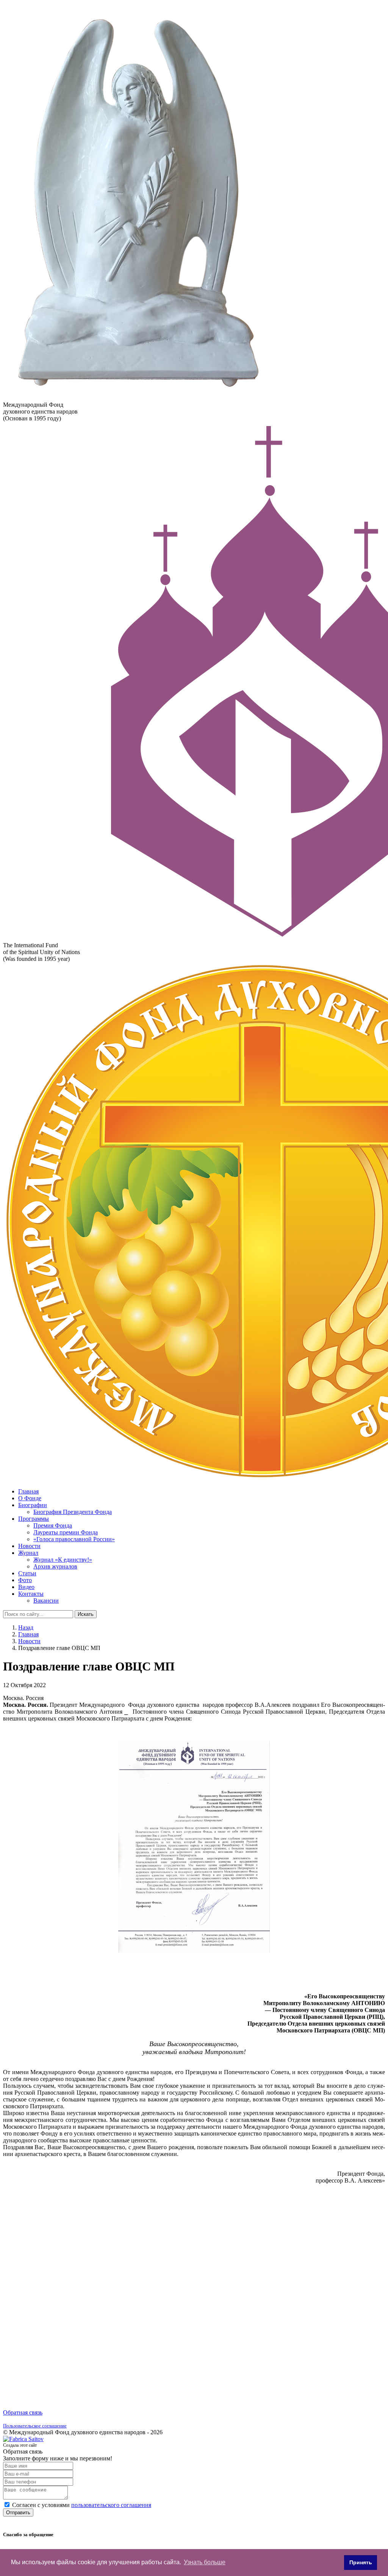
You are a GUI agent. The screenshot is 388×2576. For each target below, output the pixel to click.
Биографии (33, 1505)
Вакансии (46, 1601)
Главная (28, 1491)
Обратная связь (23, 2412)
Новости (29, 1546)
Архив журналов (55, 1566)
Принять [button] (361, 2562)
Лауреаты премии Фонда (66, 1532)
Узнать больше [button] (205, 2562)
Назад (26, 1627)
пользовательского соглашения (111, 2505)
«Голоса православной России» (74, 1539)
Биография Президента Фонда (73, 1512)
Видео (26, 1587)
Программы (34, 1519)
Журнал (28, 1553)
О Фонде (30, 1498)
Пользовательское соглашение (35, 2426)
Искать (86, 1614)
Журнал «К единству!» (63, 1560)
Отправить (18, 2513)
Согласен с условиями (82, 2505)
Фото (25, 1580)
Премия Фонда (53, 1525)
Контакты (31, 1594)
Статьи (27, 1573)
